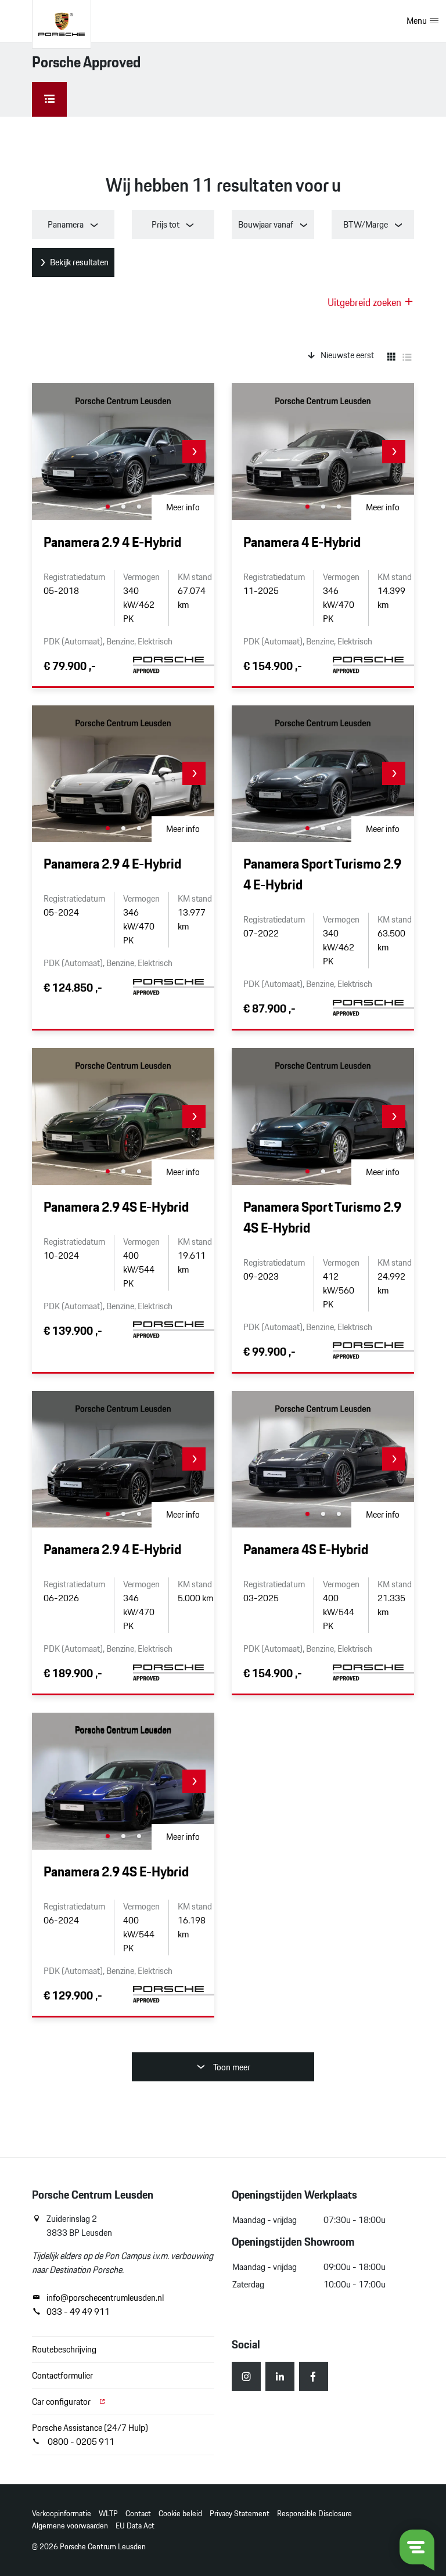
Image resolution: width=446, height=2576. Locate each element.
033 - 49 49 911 (78, 2312)
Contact (138, 2514)
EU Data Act (135, 2526)
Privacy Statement (240, 2514)
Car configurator (62, 2402)
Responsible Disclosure (314, 2514)
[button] (194, 452)
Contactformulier (62, 2375)
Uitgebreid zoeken (366, 302)
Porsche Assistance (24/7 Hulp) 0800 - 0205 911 (90, 2435)
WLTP (108, 2514)
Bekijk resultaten (79, 262)
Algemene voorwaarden (70, 2526)
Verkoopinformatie (62, 2514)
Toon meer (231, 2067)
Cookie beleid (180, 2514)
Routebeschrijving (64, 2349)
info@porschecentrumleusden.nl (105, 2298)
